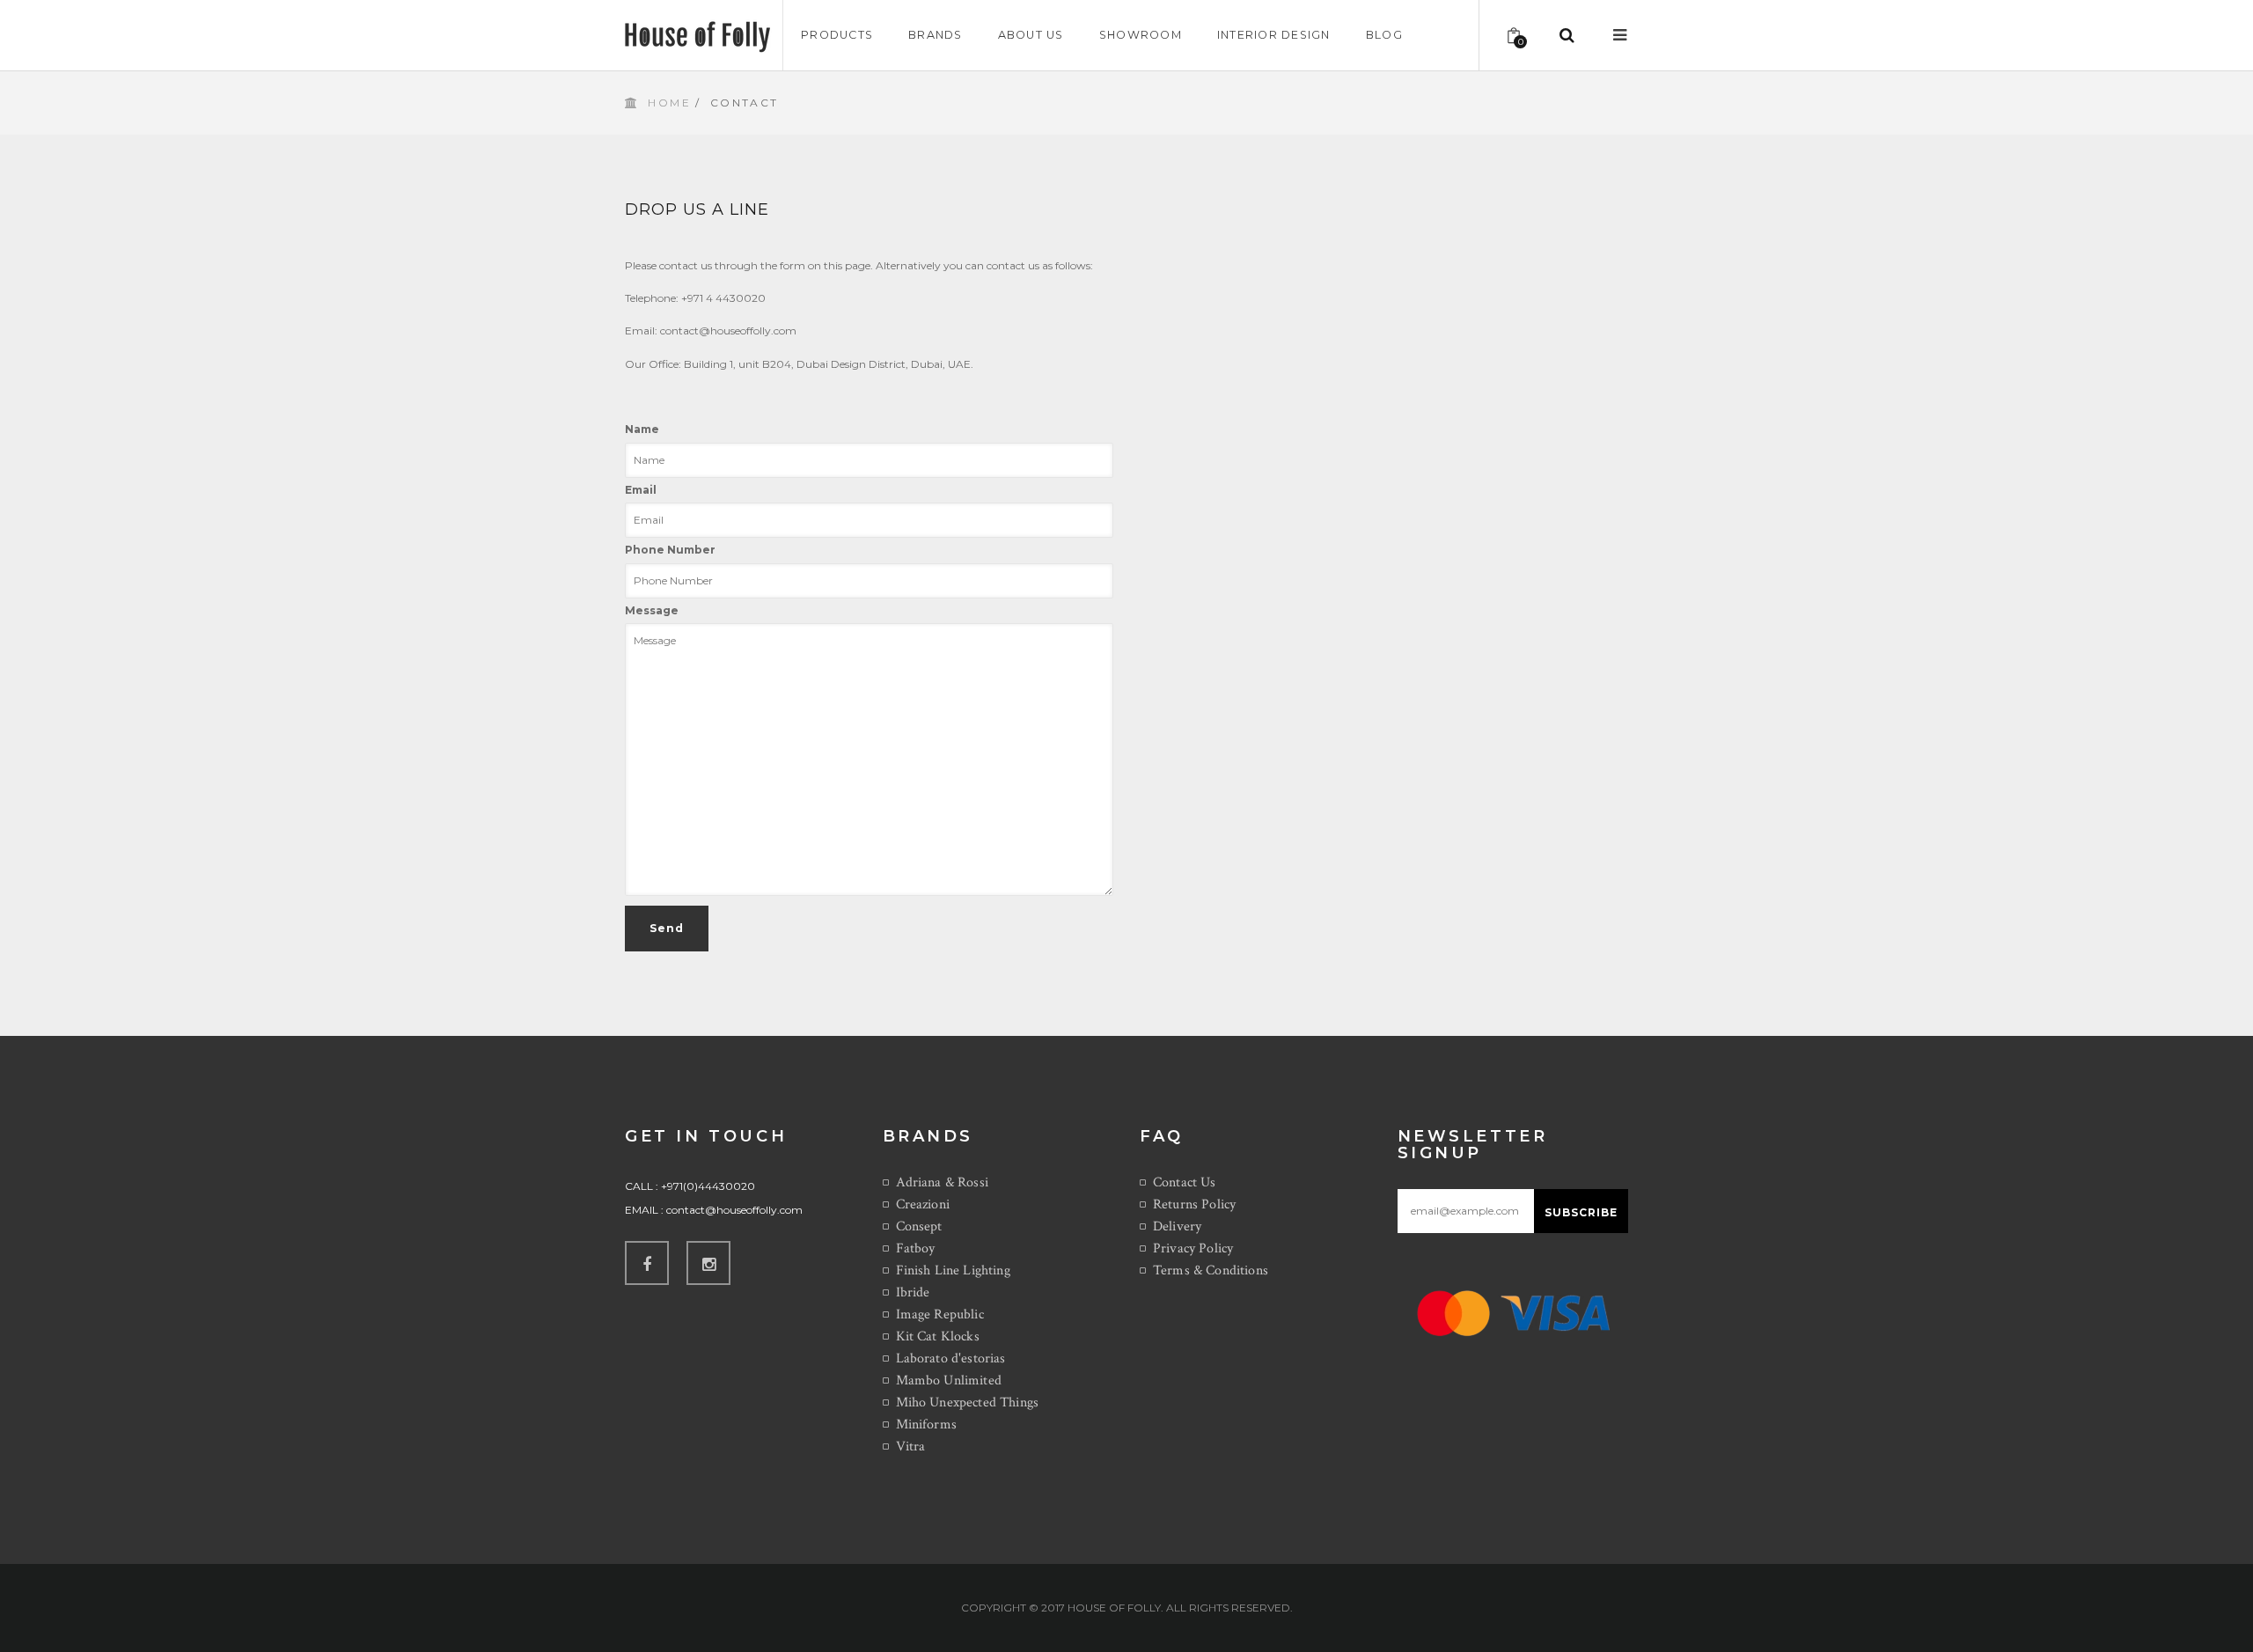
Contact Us (1185, 1182)
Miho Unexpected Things (968, 1402)
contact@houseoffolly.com (734, 1210)
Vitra (911, 1446)
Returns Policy (1194, 1204)
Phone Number (670, 550)
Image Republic (940, 1314)
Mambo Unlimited (949, 1380)
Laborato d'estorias (951, 1358)
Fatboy (916, 1248)
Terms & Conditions (1211, 1270)
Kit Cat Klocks (938, 1336)
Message (652, 610)
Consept (919, 1226)
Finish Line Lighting (953, 1270)
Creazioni (923, 1204)
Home (669, 103)
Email (641, 490)
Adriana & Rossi (942, 1182)
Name (642, 429)
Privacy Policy (1193, 1248)
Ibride (913, 1292)
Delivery (1177, 1226)
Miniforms (926, 1424)
